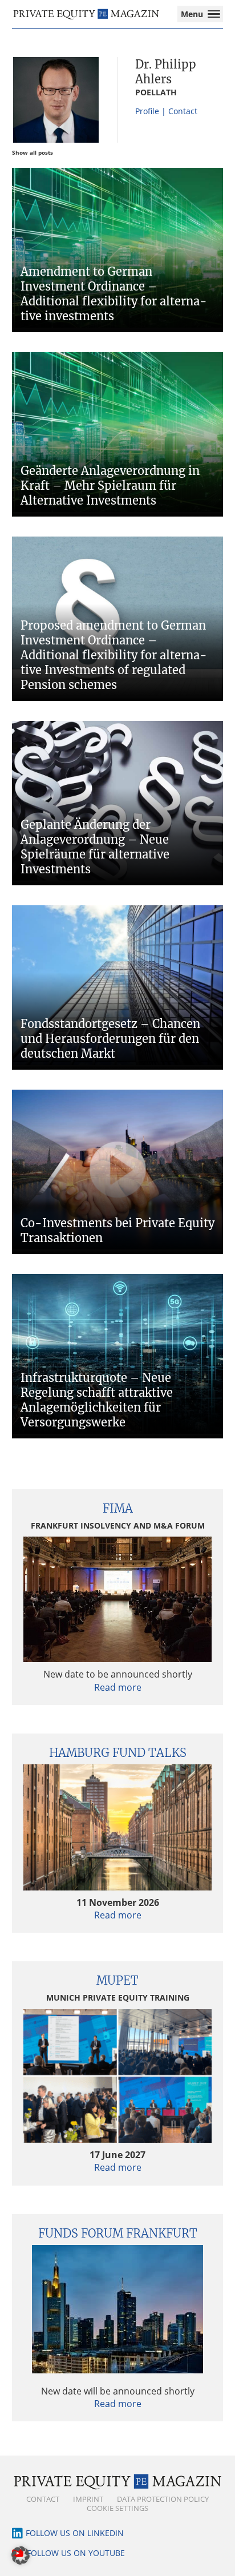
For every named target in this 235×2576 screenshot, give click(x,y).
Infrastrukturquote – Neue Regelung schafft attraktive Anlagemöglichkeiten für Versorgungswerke (97, 1400)
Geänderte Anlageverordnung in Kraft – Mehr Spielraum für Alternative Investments (110, 485)
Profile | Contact (166, 111)
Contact (43, 2499)
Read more (118, 1687)
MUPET (117, 1980)
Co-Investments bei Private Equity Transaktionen (117, 1230)
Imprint (88, 2499)
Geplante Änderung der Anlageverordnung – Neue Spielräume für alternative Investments (95, 847)
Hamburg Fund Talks (118, 1753)
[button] (21, 2555)
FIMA (118, 1508)
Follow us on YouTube (76, 2553)
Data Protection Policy (163, 2499)
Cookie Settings (117, 2508)
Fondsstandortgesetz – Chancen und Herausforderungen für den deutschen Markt (110, 1039)
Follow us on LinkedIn (75, 2533)
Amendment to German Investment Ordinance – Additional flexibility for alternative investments (114, 294)
